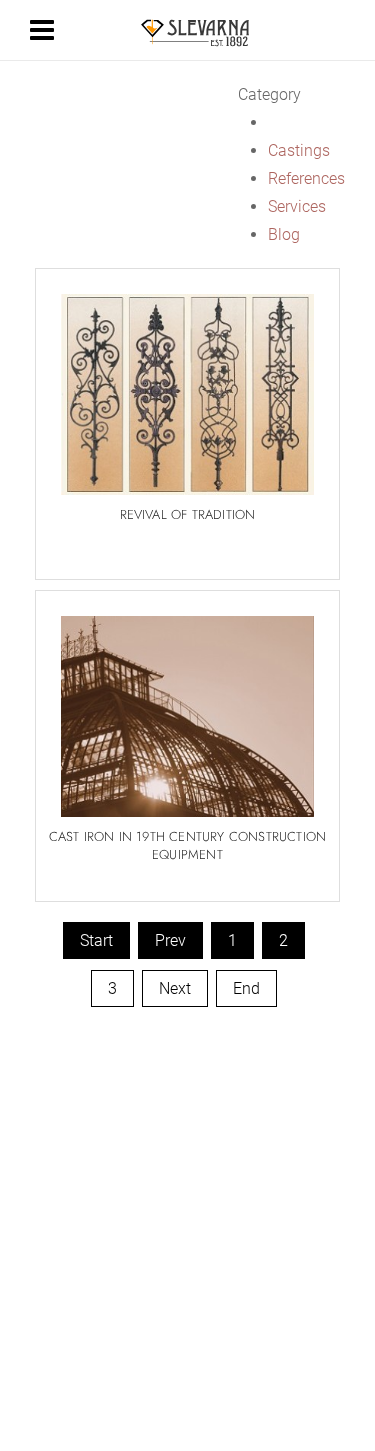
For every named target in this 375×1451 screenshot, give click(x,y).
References (306, 178)
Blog (284, 234)
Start (96, 940)
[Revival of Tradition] (187, 383)
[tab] (291, 95)
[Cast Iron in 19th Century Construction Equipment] (187, 705)
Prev (170, 940)
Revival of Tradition (188, 514)
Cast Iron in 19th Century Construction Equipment (188, 845)
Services (297, 206)
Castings (299, 150)
